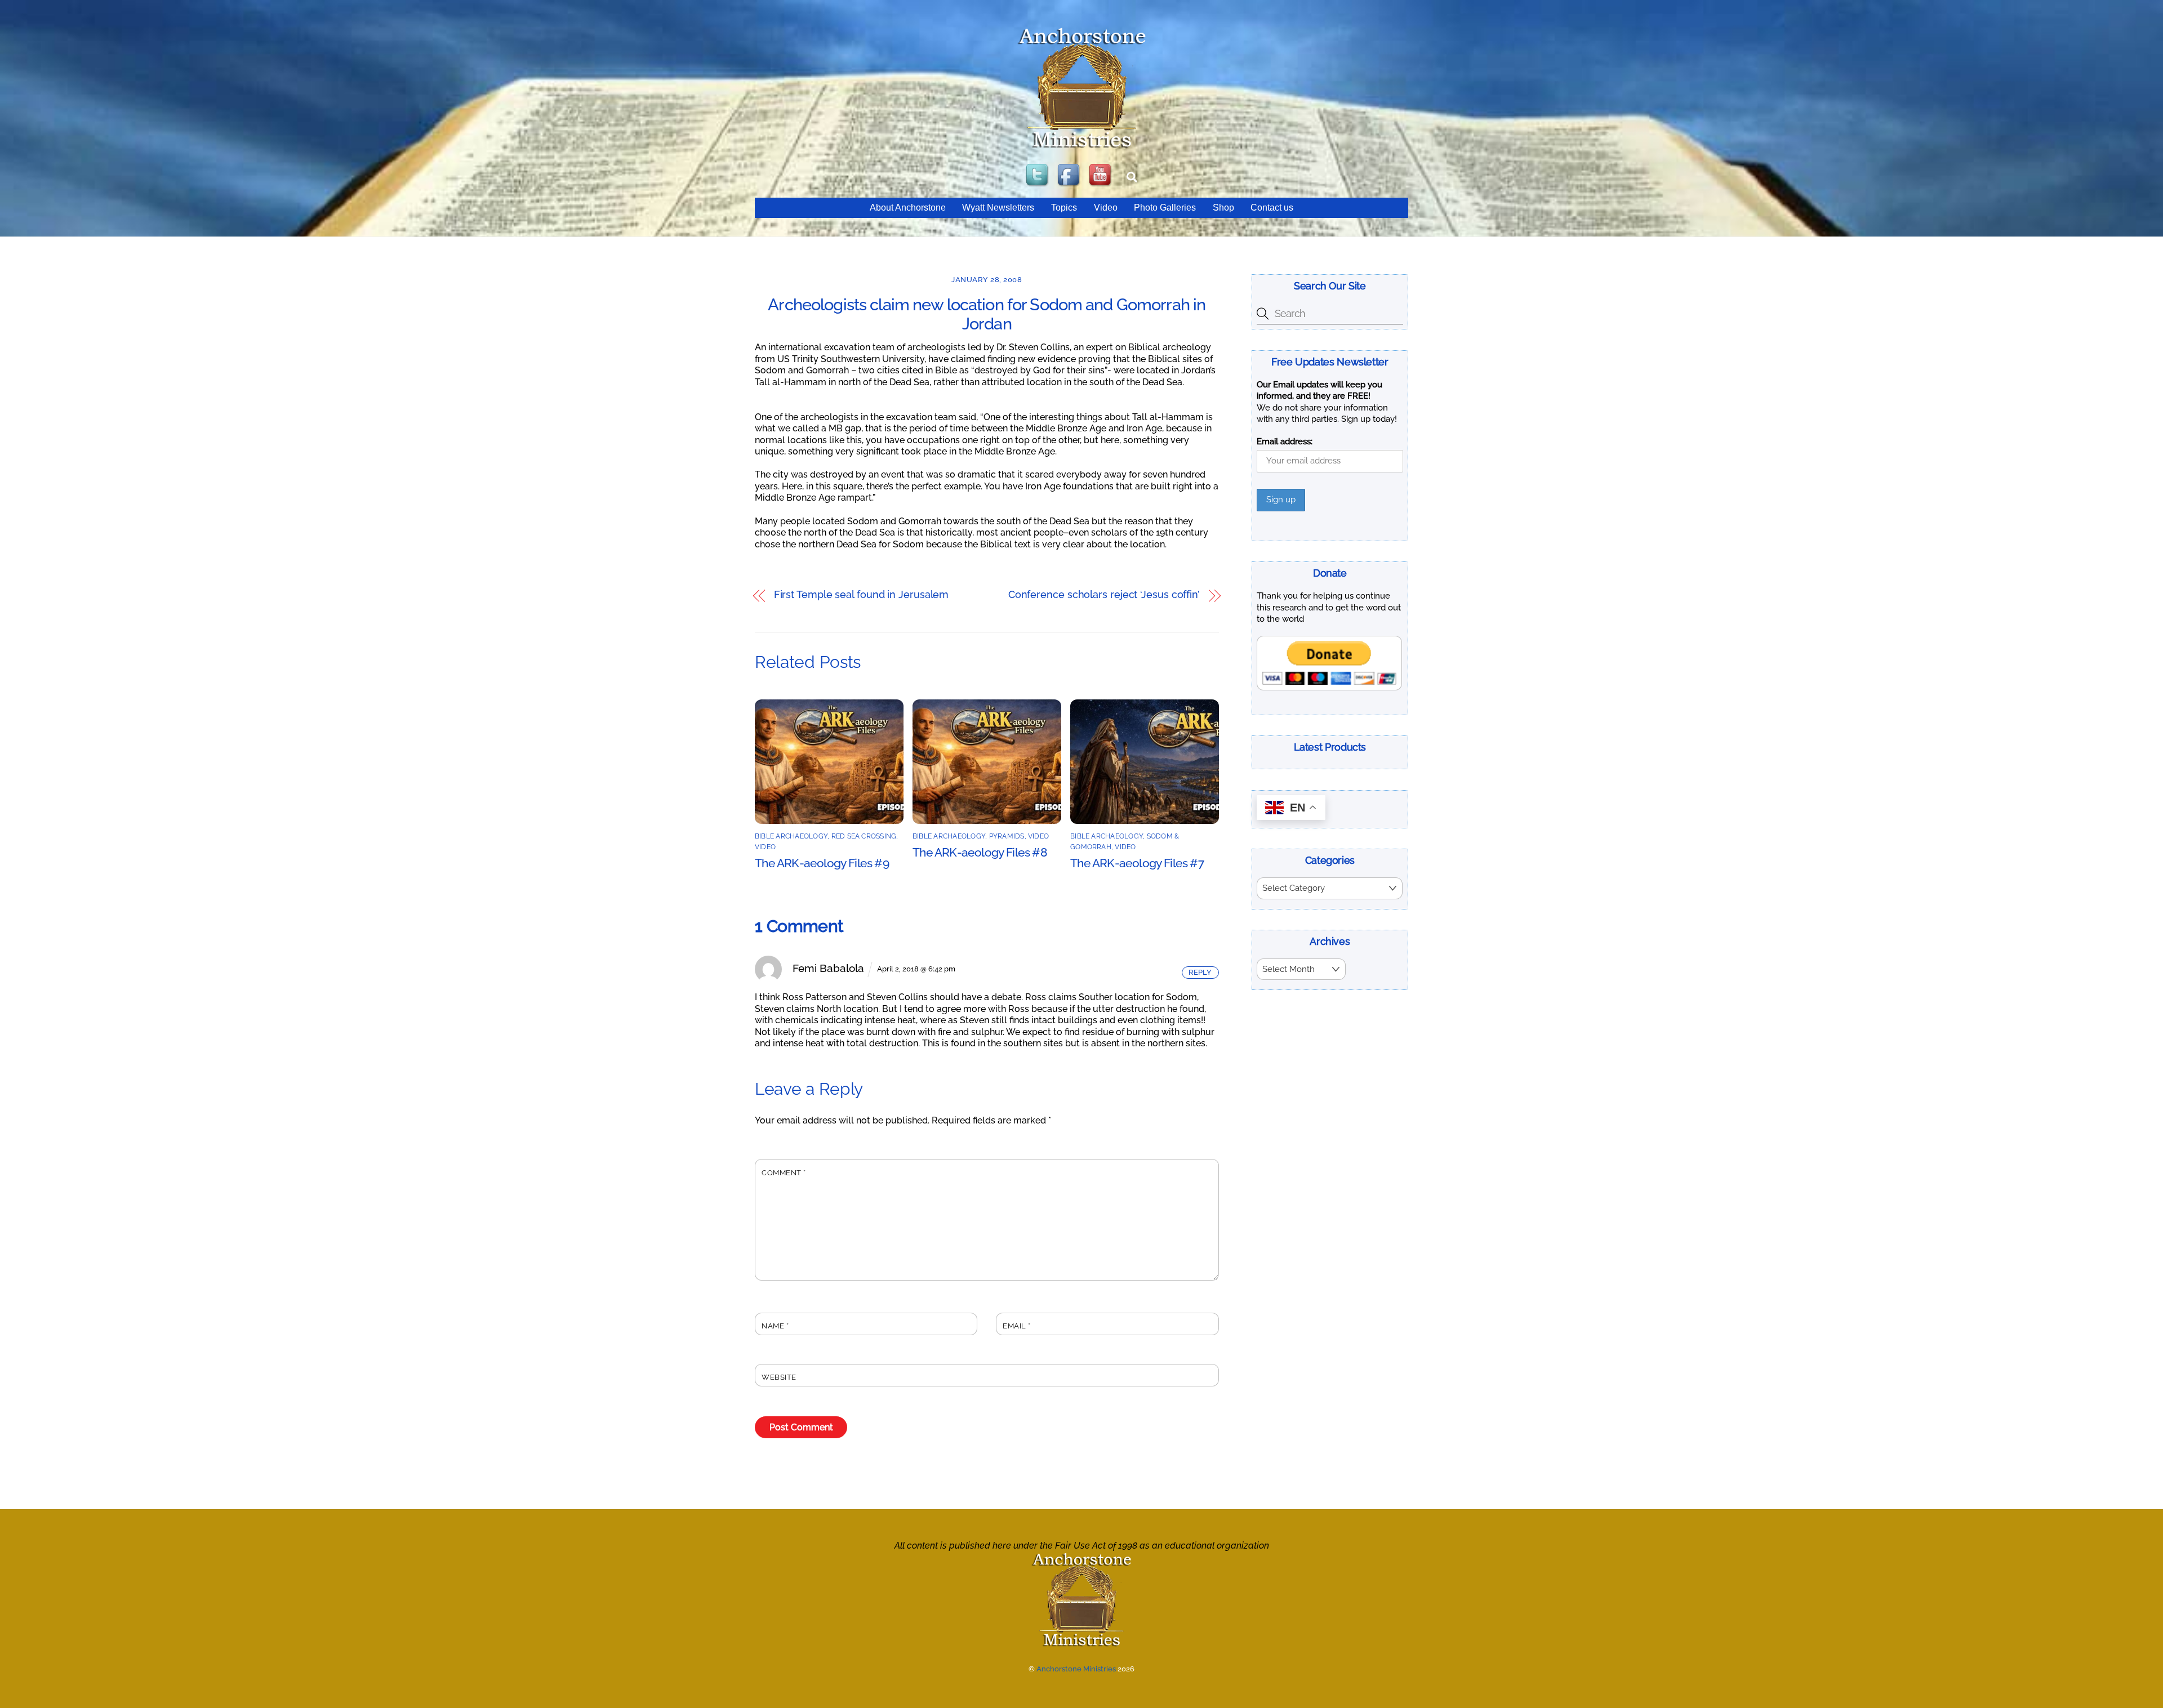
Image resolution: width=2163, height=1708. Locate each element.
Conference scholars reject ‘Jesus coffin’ (1104, 595)
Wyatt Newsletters (998, 208)
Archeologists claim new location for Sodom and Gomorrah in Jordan (987, 315)
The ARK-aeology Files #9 (822, 863)
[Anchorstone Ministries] (1082, 147)
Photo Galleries (1165, 208)
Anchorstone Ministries (1076, 1669)
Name (775, 1326)
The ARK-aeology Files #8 (980, 852)
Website (779, 1377)
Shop (1223, 208)
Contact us (1272, 208)
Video (1106, 208)
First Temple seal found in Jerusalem (862, 595)
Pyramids (1007, 836)
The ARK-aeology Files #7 (1137, 863)
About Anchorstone (908, 208)
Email (1017, 1326)
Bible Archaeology (791, 836)
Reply (1200, 972)
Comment (784, 1173)
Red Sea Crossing (864, 836)
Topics (1064, 208)
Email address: (1285, 442)
